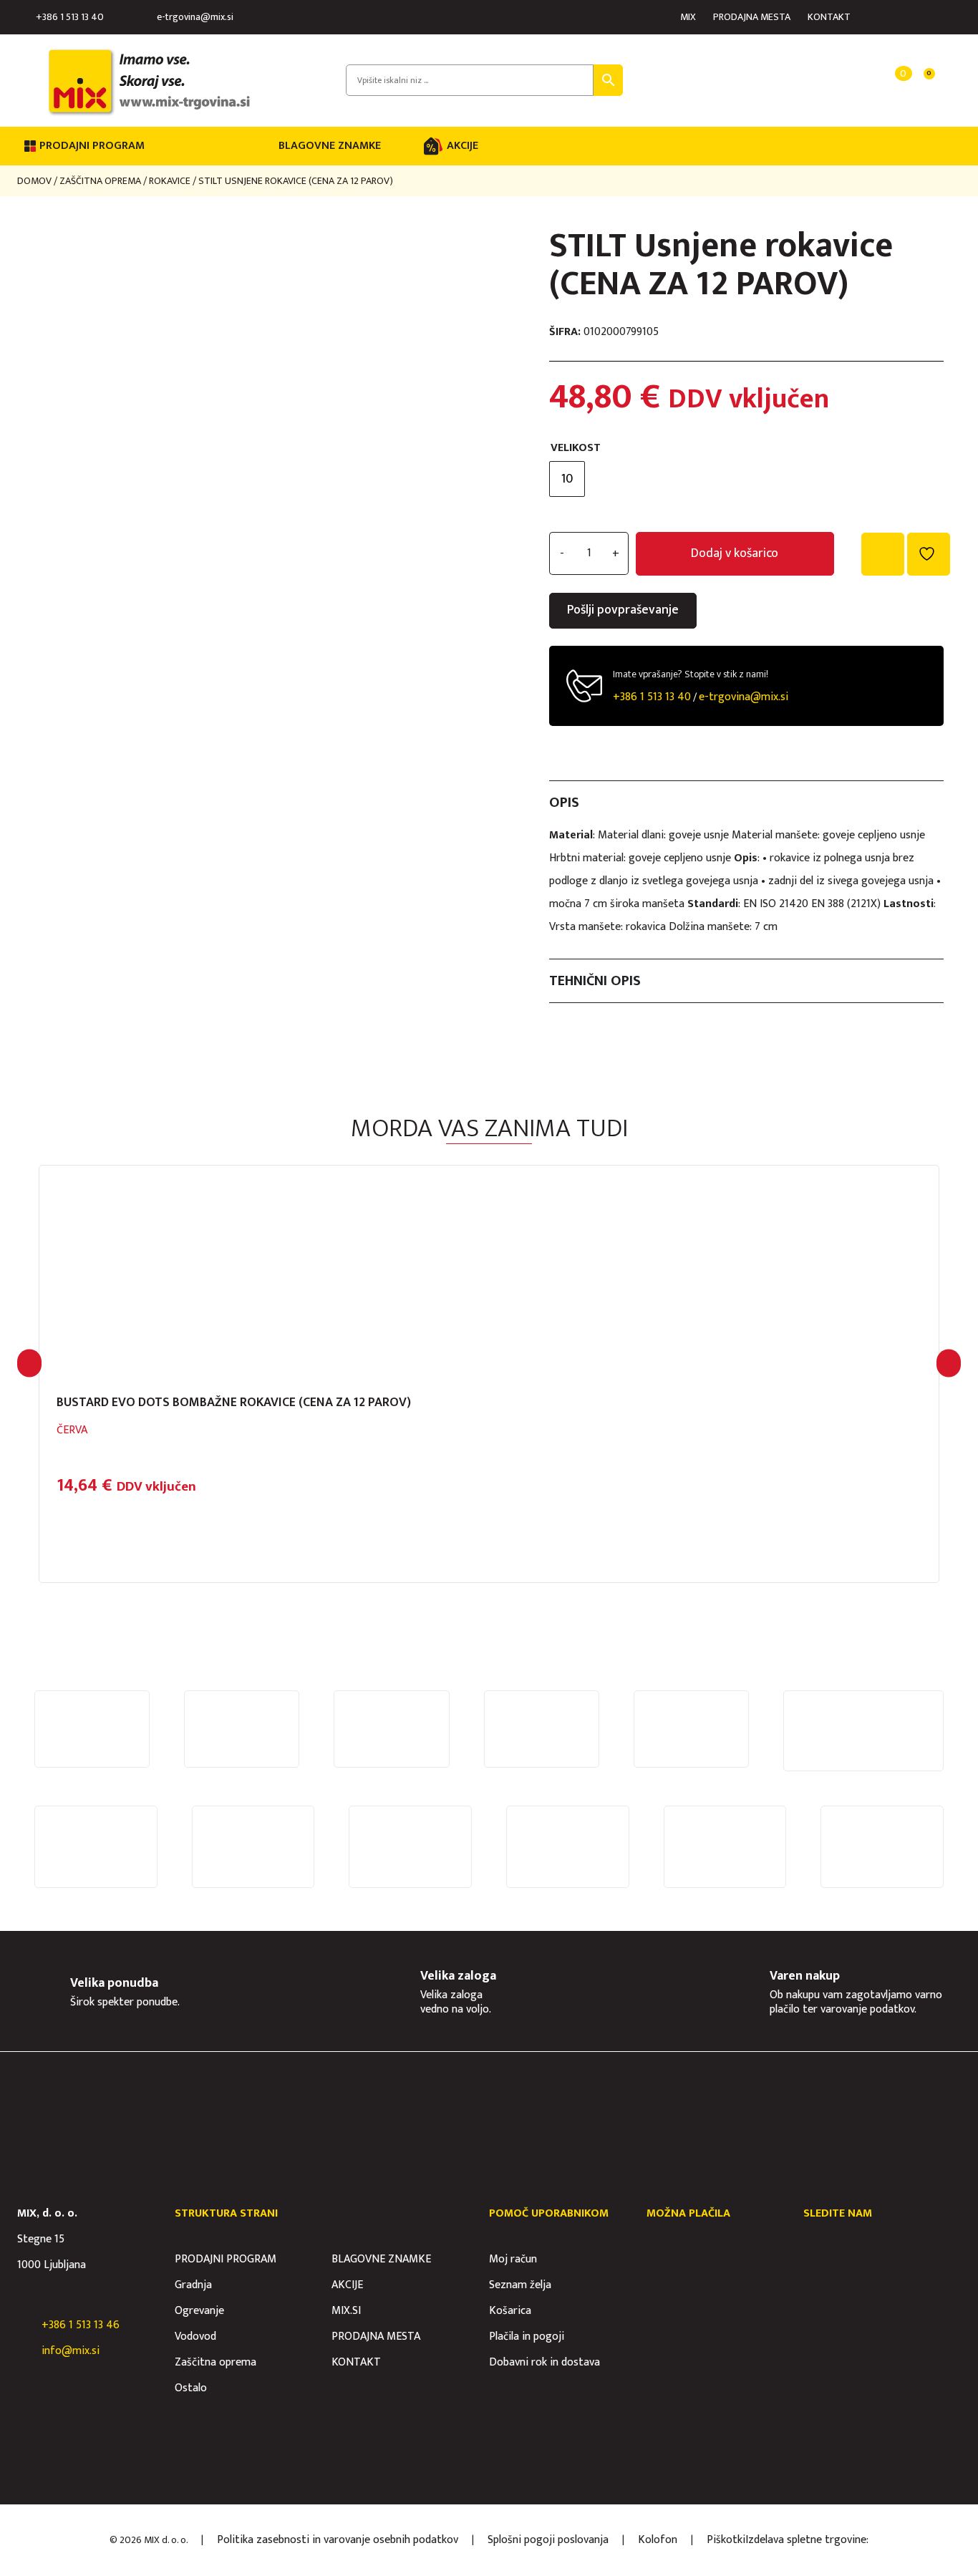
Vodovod (195, 2337)
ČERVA (72, 1430)
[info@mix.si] (24, 2351)
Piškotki (726, 2540)
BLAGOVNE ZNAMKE (330, 146)
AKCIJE (463, 146)
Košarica (510, 2311)
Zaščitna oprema (100, 181)
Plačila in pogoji (527, 2337)
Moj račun (513, 2259)
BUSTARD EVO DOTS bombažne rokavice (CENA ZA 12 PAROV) (234, 1403)
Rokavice (170, 181)
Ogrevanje (199, 2311)
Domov (34, 181)
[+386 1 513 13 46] (24, 2325)
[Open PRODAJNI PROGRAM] (154, 146)
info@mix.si (71, 2351)
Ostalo (191, 2388)
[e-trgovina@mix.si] (145, 17)
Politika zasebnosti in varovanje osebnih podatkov (338, 2540)
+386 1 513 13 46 (81, 2325)
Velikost (576, 448)
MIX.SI (346, 2311)
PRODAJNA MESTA (752, 17)
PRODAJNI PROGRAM (226, 2259)
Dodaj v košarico (735, 553)
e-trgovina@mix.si (195, 17)
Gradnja (193, 2285)
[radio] (567, 479)
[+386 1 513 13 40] (24, 17)
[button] (29, 1363)
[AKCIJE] (433, 146)
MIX (688, 17)
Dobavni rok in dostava (544, 2362)
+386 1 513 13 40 (70, 17)
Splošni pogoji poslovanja (548, 2540)
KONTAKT (829, 17)
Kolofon (658, 2540)
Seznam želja (520, 2285)
